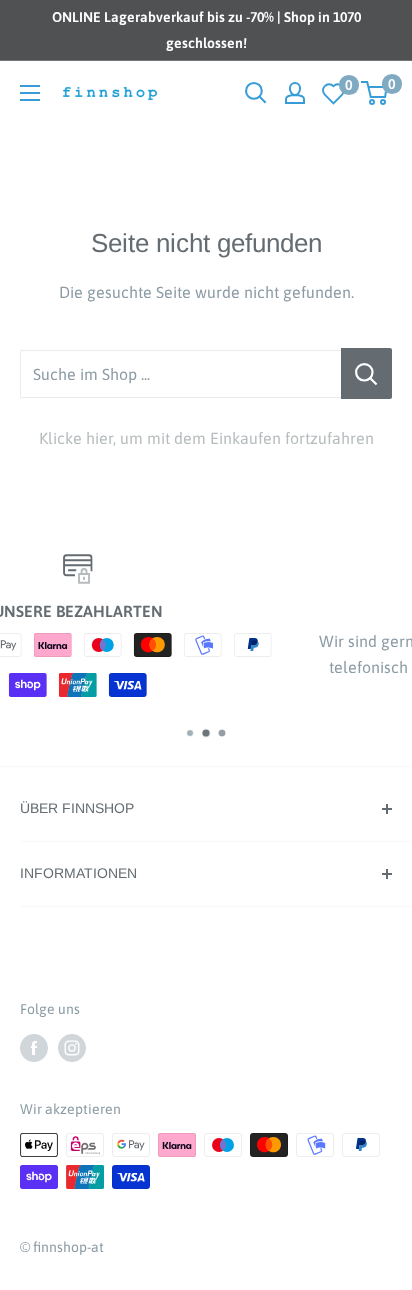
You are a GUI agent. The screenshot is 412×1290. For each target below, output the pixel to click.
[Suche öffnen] (256, 93)
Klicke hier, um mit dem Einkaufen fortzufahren (206, 438)
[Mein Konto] (295, 93)
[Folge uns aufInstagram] (72, 1047)
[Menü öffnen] (30, 93)
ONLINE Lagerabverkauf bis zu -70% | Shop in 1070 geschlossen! (206, 30)
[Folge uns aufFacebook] (34, 1047)
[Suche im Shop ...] (366, 374)
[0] (334, 93)
